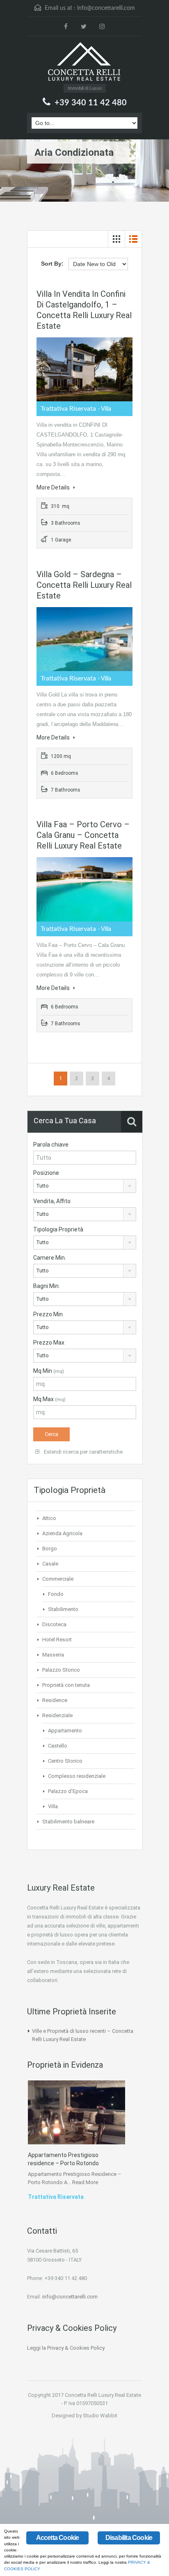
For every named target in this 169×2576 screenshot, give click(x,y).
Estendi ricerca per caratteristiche (83, 1452)
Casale (50, 1564)
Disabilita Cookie (129, 2538)
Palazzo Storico (61, 1670)
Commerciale (58, 1579)
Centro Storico (65, 1761)
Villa (53, 1806)
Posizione (46, 1173)
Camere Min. (50, 1258)
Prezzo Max (49, 1343)
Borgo (50, 1549)
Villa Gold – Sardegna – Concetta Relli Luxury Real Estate (84, 585)
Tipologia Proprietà (58, 1229)
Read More (85, 2182)
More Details (54, 487)
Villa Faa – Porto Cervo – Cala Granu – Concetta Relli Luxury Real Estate (83, 835)
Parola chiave (51, 1145)
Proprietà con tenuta (66, 1685)
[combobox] (85, 1186)
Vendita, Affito (52, 1201)
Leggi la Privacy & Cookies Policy (66, 2348)
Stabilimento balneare (68, 1822)
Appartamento (65, 1731)
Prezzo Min (48, 1314)
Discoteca (54, 1624)
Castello (58, 1746)
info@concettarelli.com (106, 8)
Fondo (56, 1594)
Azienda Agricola (62, 1533)
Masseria (53, 1655)
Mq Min (49, 1371)
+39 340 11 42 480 (91, 103)
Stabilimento (63, 1609)
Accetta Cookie (58, 2538)
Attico (49, 1518)
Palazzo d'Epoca (68, 1791)
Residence (55, 1700)
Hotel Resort (57, 1640)
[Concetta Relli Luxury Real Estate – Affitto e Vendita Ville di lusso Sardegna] (84, 63)
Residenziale (57, 1715)
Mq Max (49, 1399)
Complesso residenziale (77, 1776)
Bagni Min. (47, 1286)
